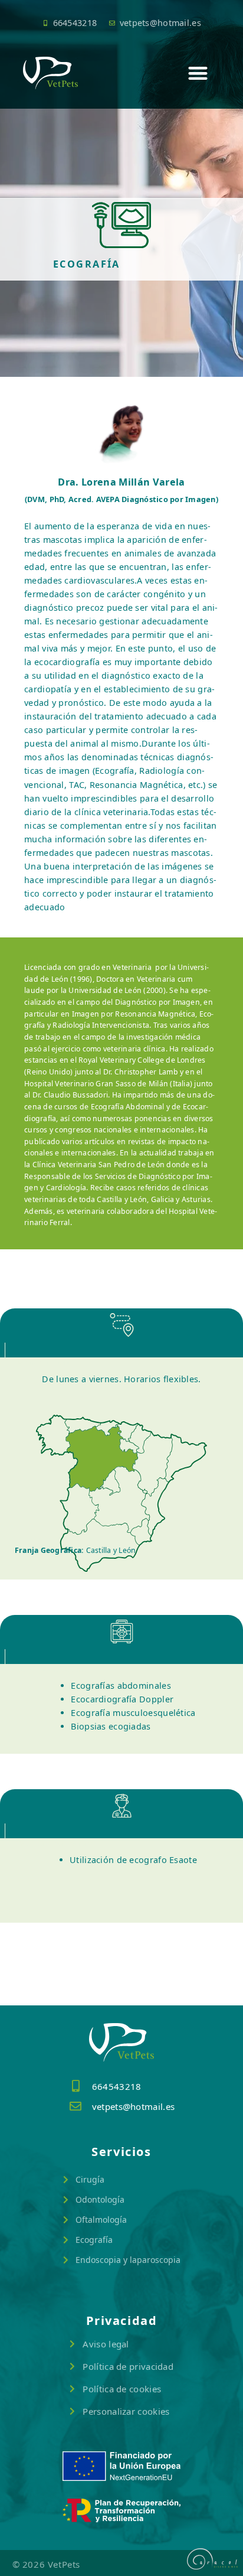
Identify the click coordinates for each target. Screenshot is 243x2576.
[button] (198, 73)
